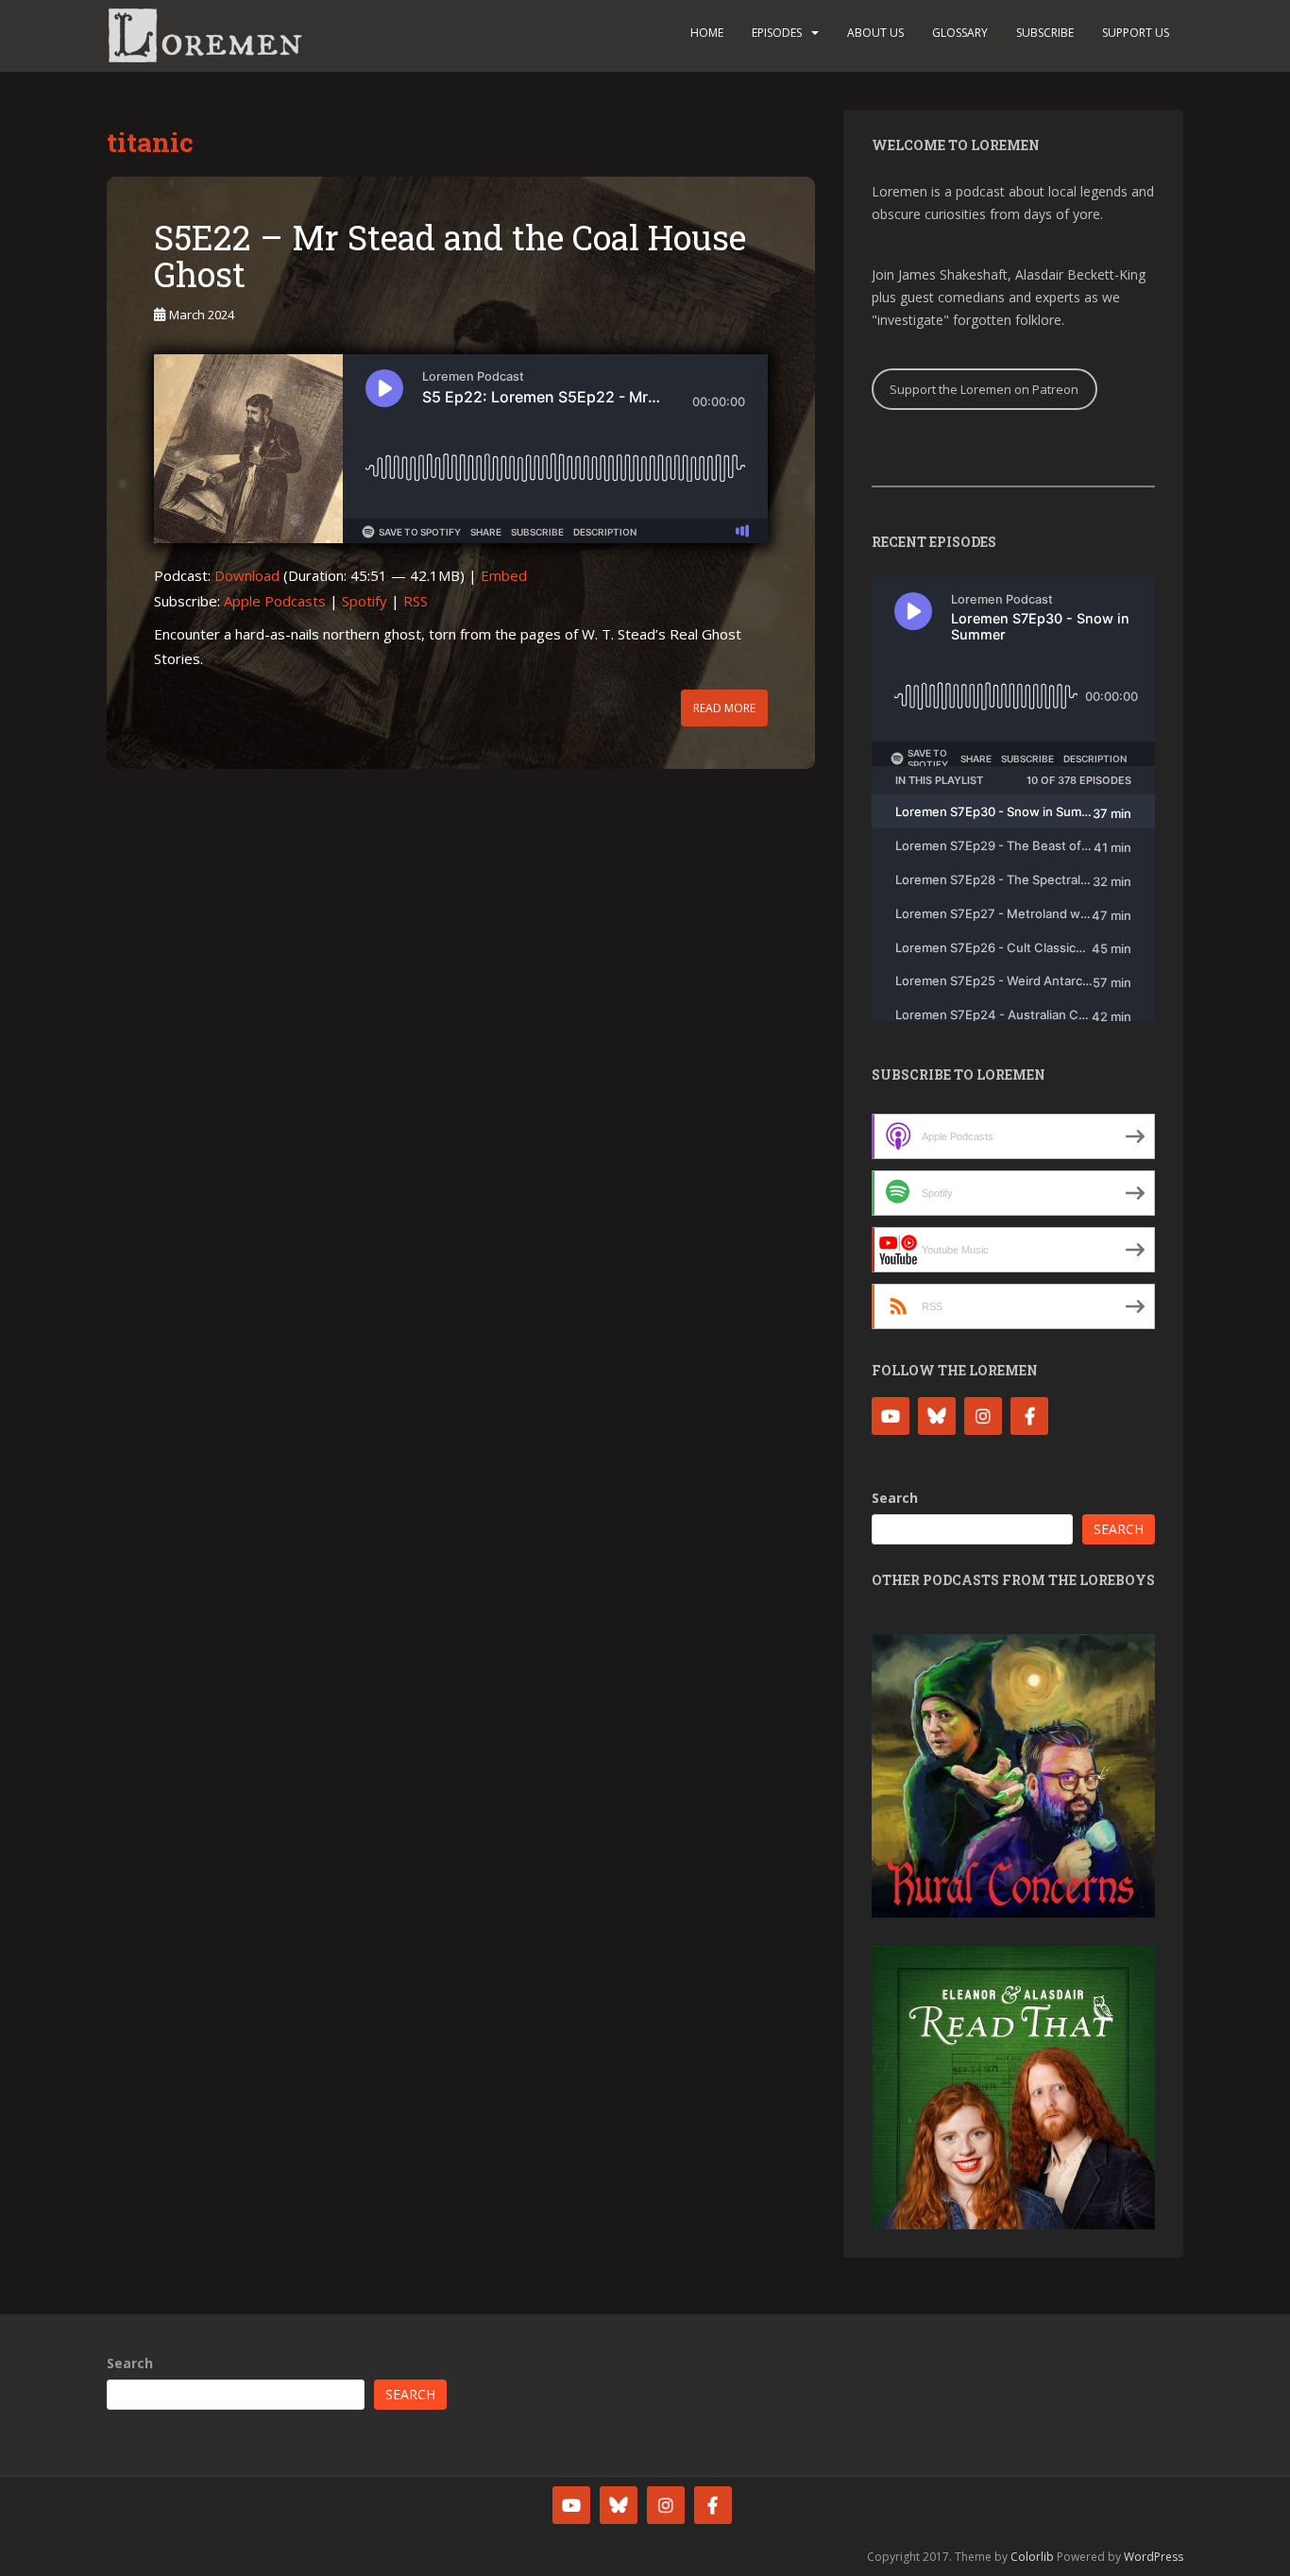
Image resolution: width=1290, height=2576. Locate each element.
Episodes (777, 33)
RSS (416, 601)
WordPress (1154, 2557)
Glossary (960, 33)
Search (895, 1498)
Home (707, 33)
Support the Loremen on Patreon (984, 389)
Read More (724, 708)
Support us (1136, 33)
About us (875, 33)
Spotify (365, 601)
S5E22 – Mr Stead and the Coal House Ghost (450, 256)
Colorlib (1032, 2557)
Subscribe (1045, 33)
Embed (504, 575)
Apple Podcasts (275, 601)
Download (247, 575)
